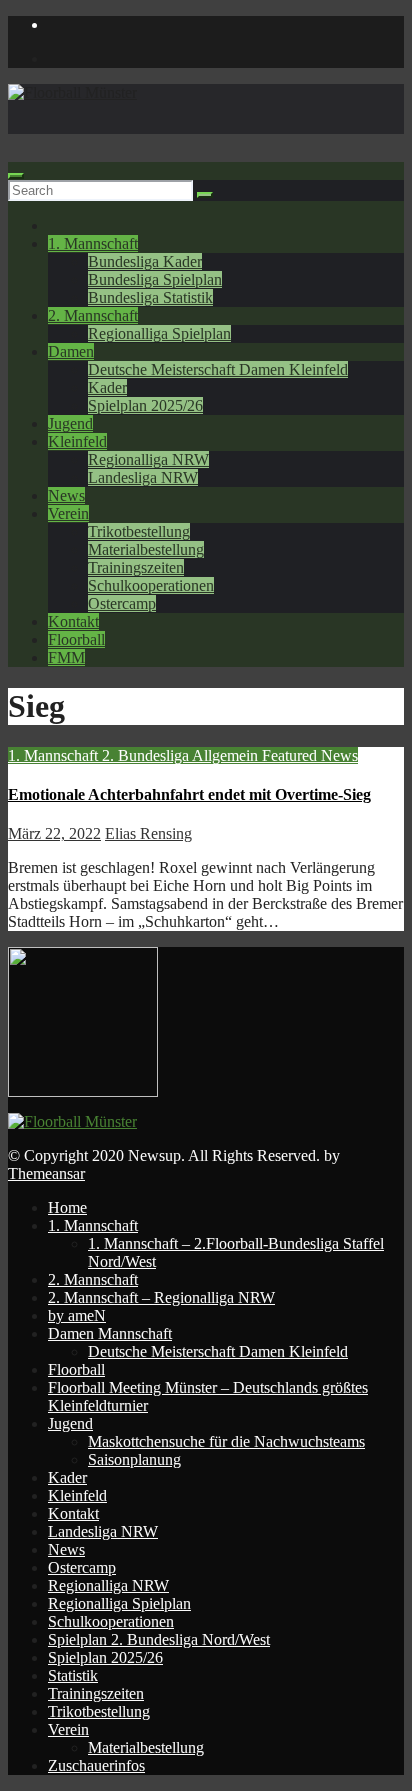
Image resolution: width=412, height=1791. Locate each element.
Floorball (76, 639)
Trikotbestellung (139, 531)
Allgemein (227, 755)
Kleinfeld (77, 441)
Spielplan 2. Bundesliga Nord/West (159, 1639)
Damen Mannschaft (110, 1333)
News (66, 495)
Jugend (70, 423)
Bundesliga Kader (145, 261)
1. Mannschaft (93, 243)
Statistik (73, 1675)
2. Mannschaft (93, 315)
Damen (71, 351)
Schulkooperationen (151, 585)
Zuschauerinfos (96, 1765)
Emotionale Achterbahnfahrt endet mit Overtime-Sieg (189, 794)
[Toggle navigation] (16, 176)
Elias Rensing (148, 833)
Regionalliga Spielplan (159, 333)
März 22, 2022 (54, 833)
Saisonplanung (134, 1459)
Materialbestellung (146, 549)
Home (67, 1207)
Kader (107, 387)
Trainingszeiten (136, 567)
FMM (66, 657)
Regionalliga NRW (148, 459)
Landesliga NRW (143, 477)
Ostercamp (122, 603)
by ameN (77, 1315)
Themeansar (46, 1173)
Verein (68, 513)
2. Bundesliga (147, 755)
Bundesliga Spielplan (155, 279)
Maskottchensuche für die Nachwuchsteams (226, 1441)
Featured (291, 755)
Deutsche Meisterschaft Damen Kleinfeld (218, 369)
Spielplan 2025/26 (145, 405)
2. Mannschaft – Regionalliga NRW (161, 1297)
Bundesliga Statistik (150, 297)
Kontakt (73, 621)
